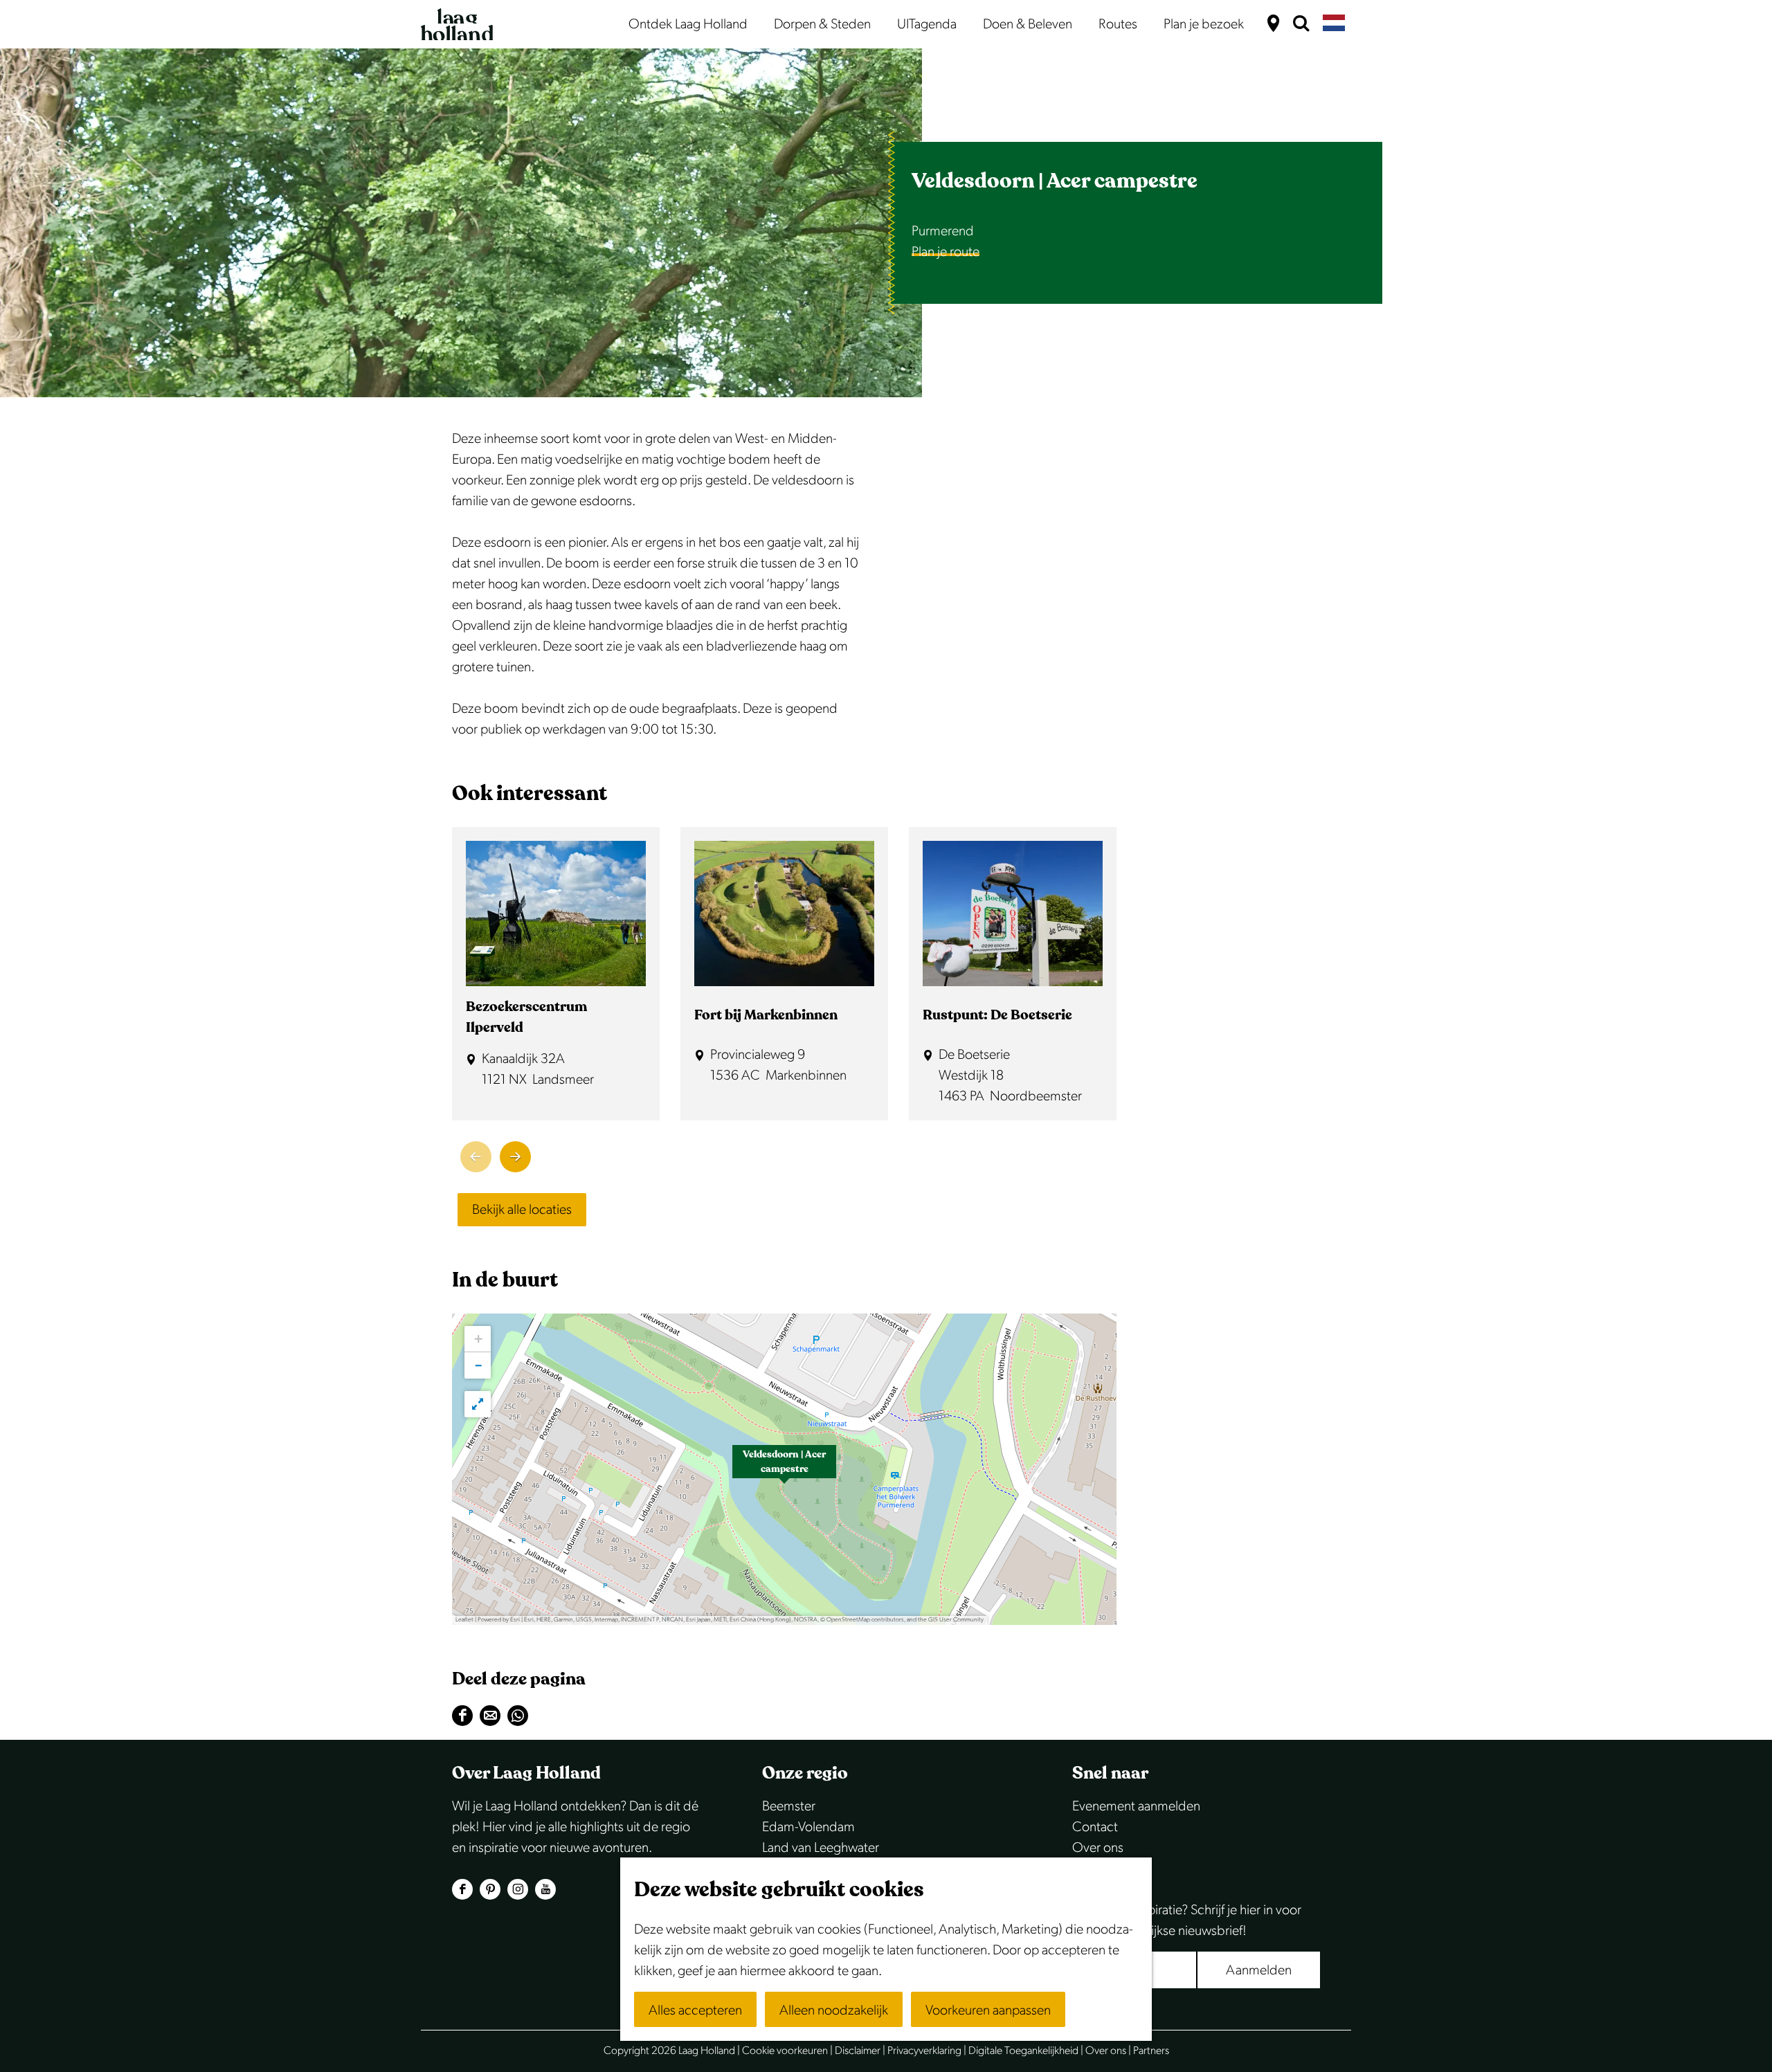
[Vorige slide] (476, 1157)
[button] (784, 1469)
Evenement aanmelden (1136, 1806)
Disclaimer (858, 2051)
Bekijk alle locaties (522, 1210)
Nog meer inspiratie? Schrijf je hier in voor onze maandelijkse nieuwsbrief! (1187, 1920)
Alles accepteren (695, 2010)
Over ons (1098, 1848)
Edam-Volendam (808, 1827)
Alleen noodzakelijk (834, 2010)
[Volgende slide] (515, 1157)
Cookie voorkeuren (785, 2051)
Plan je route (946, 252)
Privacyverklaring (924, 2051)
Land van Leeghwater (821, 1848)
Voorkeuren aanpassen (988, 2010)
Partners (1151, 2051)
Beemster (789, 1806)
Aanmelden (1259, 1970)
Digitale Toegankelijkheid (1023, 2051)
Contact (1095, 1827)
